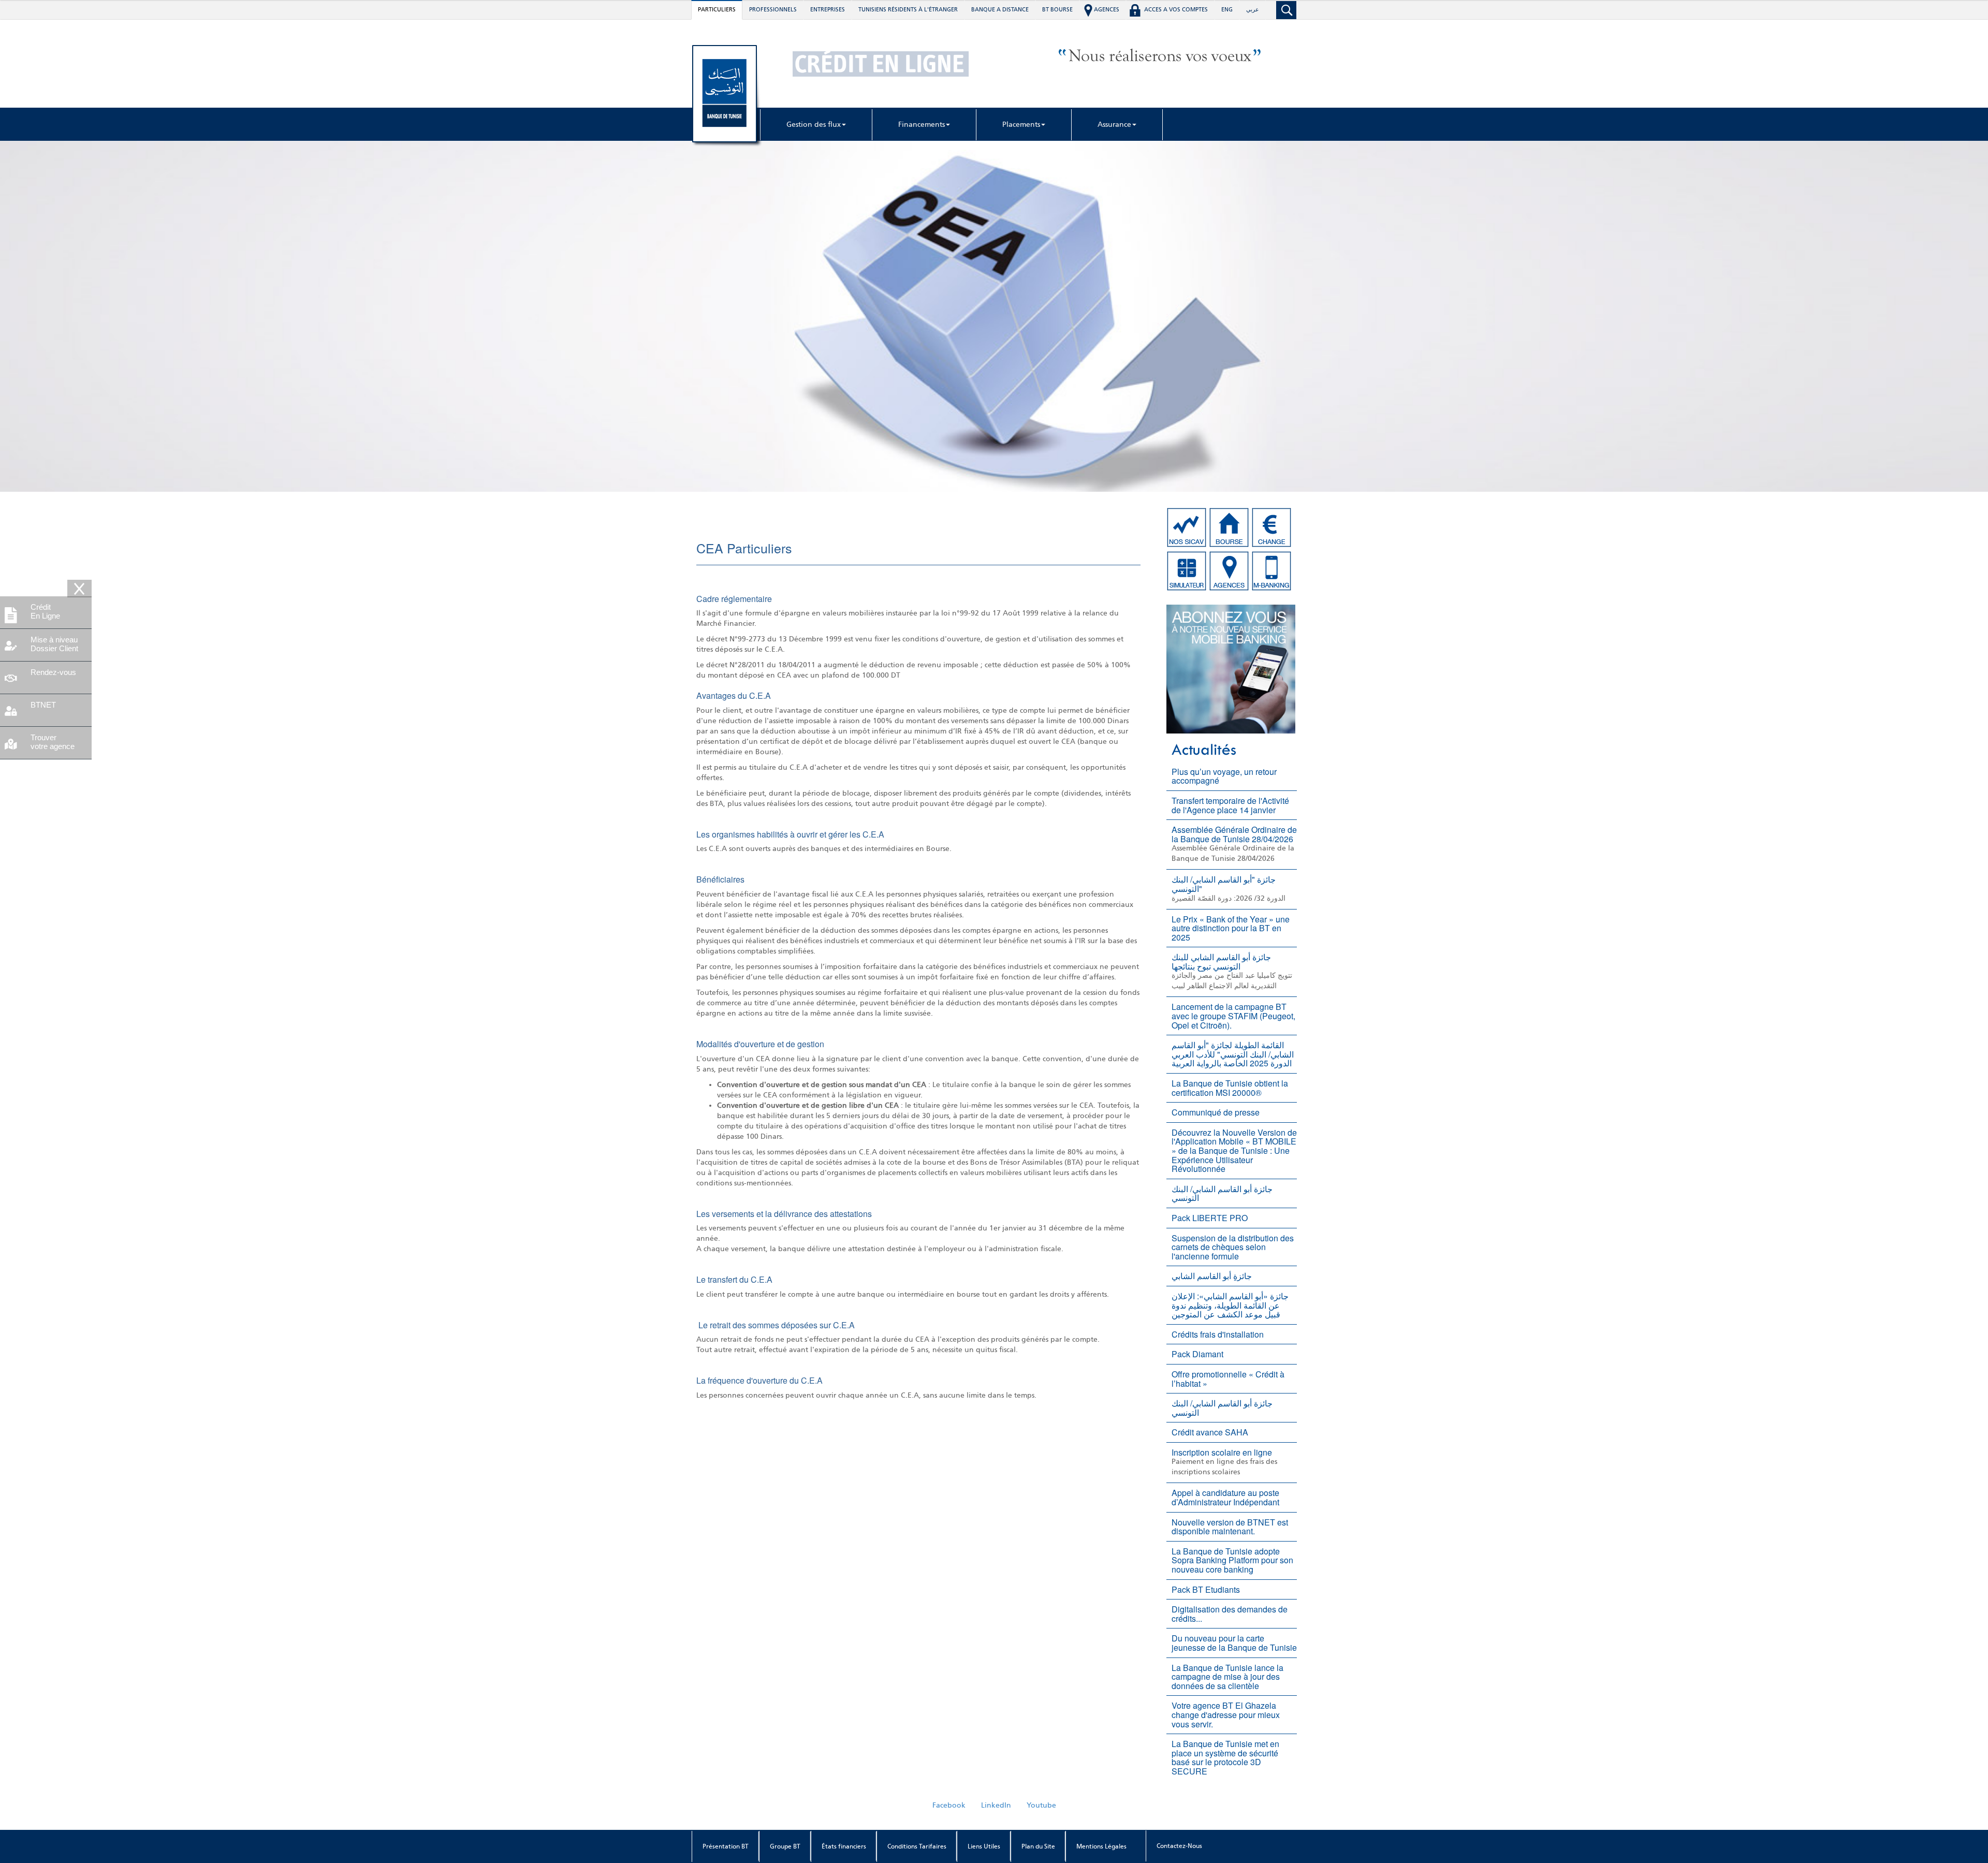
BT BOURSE (1057, 10)
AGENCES (1107, 10)
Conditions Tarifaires (917, 1846)
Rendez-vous (53, 672)
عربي (1253, 10)
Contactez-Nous (1179, 1846)
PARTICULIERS (717, 10)
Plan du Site (1038, 1846)
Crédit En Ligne (45, 611)
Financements (922, 124)
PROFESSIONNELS (773, 10)
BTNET (43, 705)
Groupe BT (785, 1846)
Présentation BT (726, 1846)
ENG (1227, 10)
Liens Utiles (984, 1846)
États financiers (844, 1846)
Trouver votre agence (53, 742)
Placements (1021, 124)
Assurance (1114, 124)
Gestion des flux (814, 124)
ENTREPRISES (828, 10)
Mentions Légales (1101, 1846)
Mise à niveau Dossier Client (54, 644)
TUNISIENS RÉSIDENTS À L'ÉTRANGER (908, 10)
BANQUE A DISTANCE (1000, 10)
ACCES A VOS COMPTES (1176, 10)
